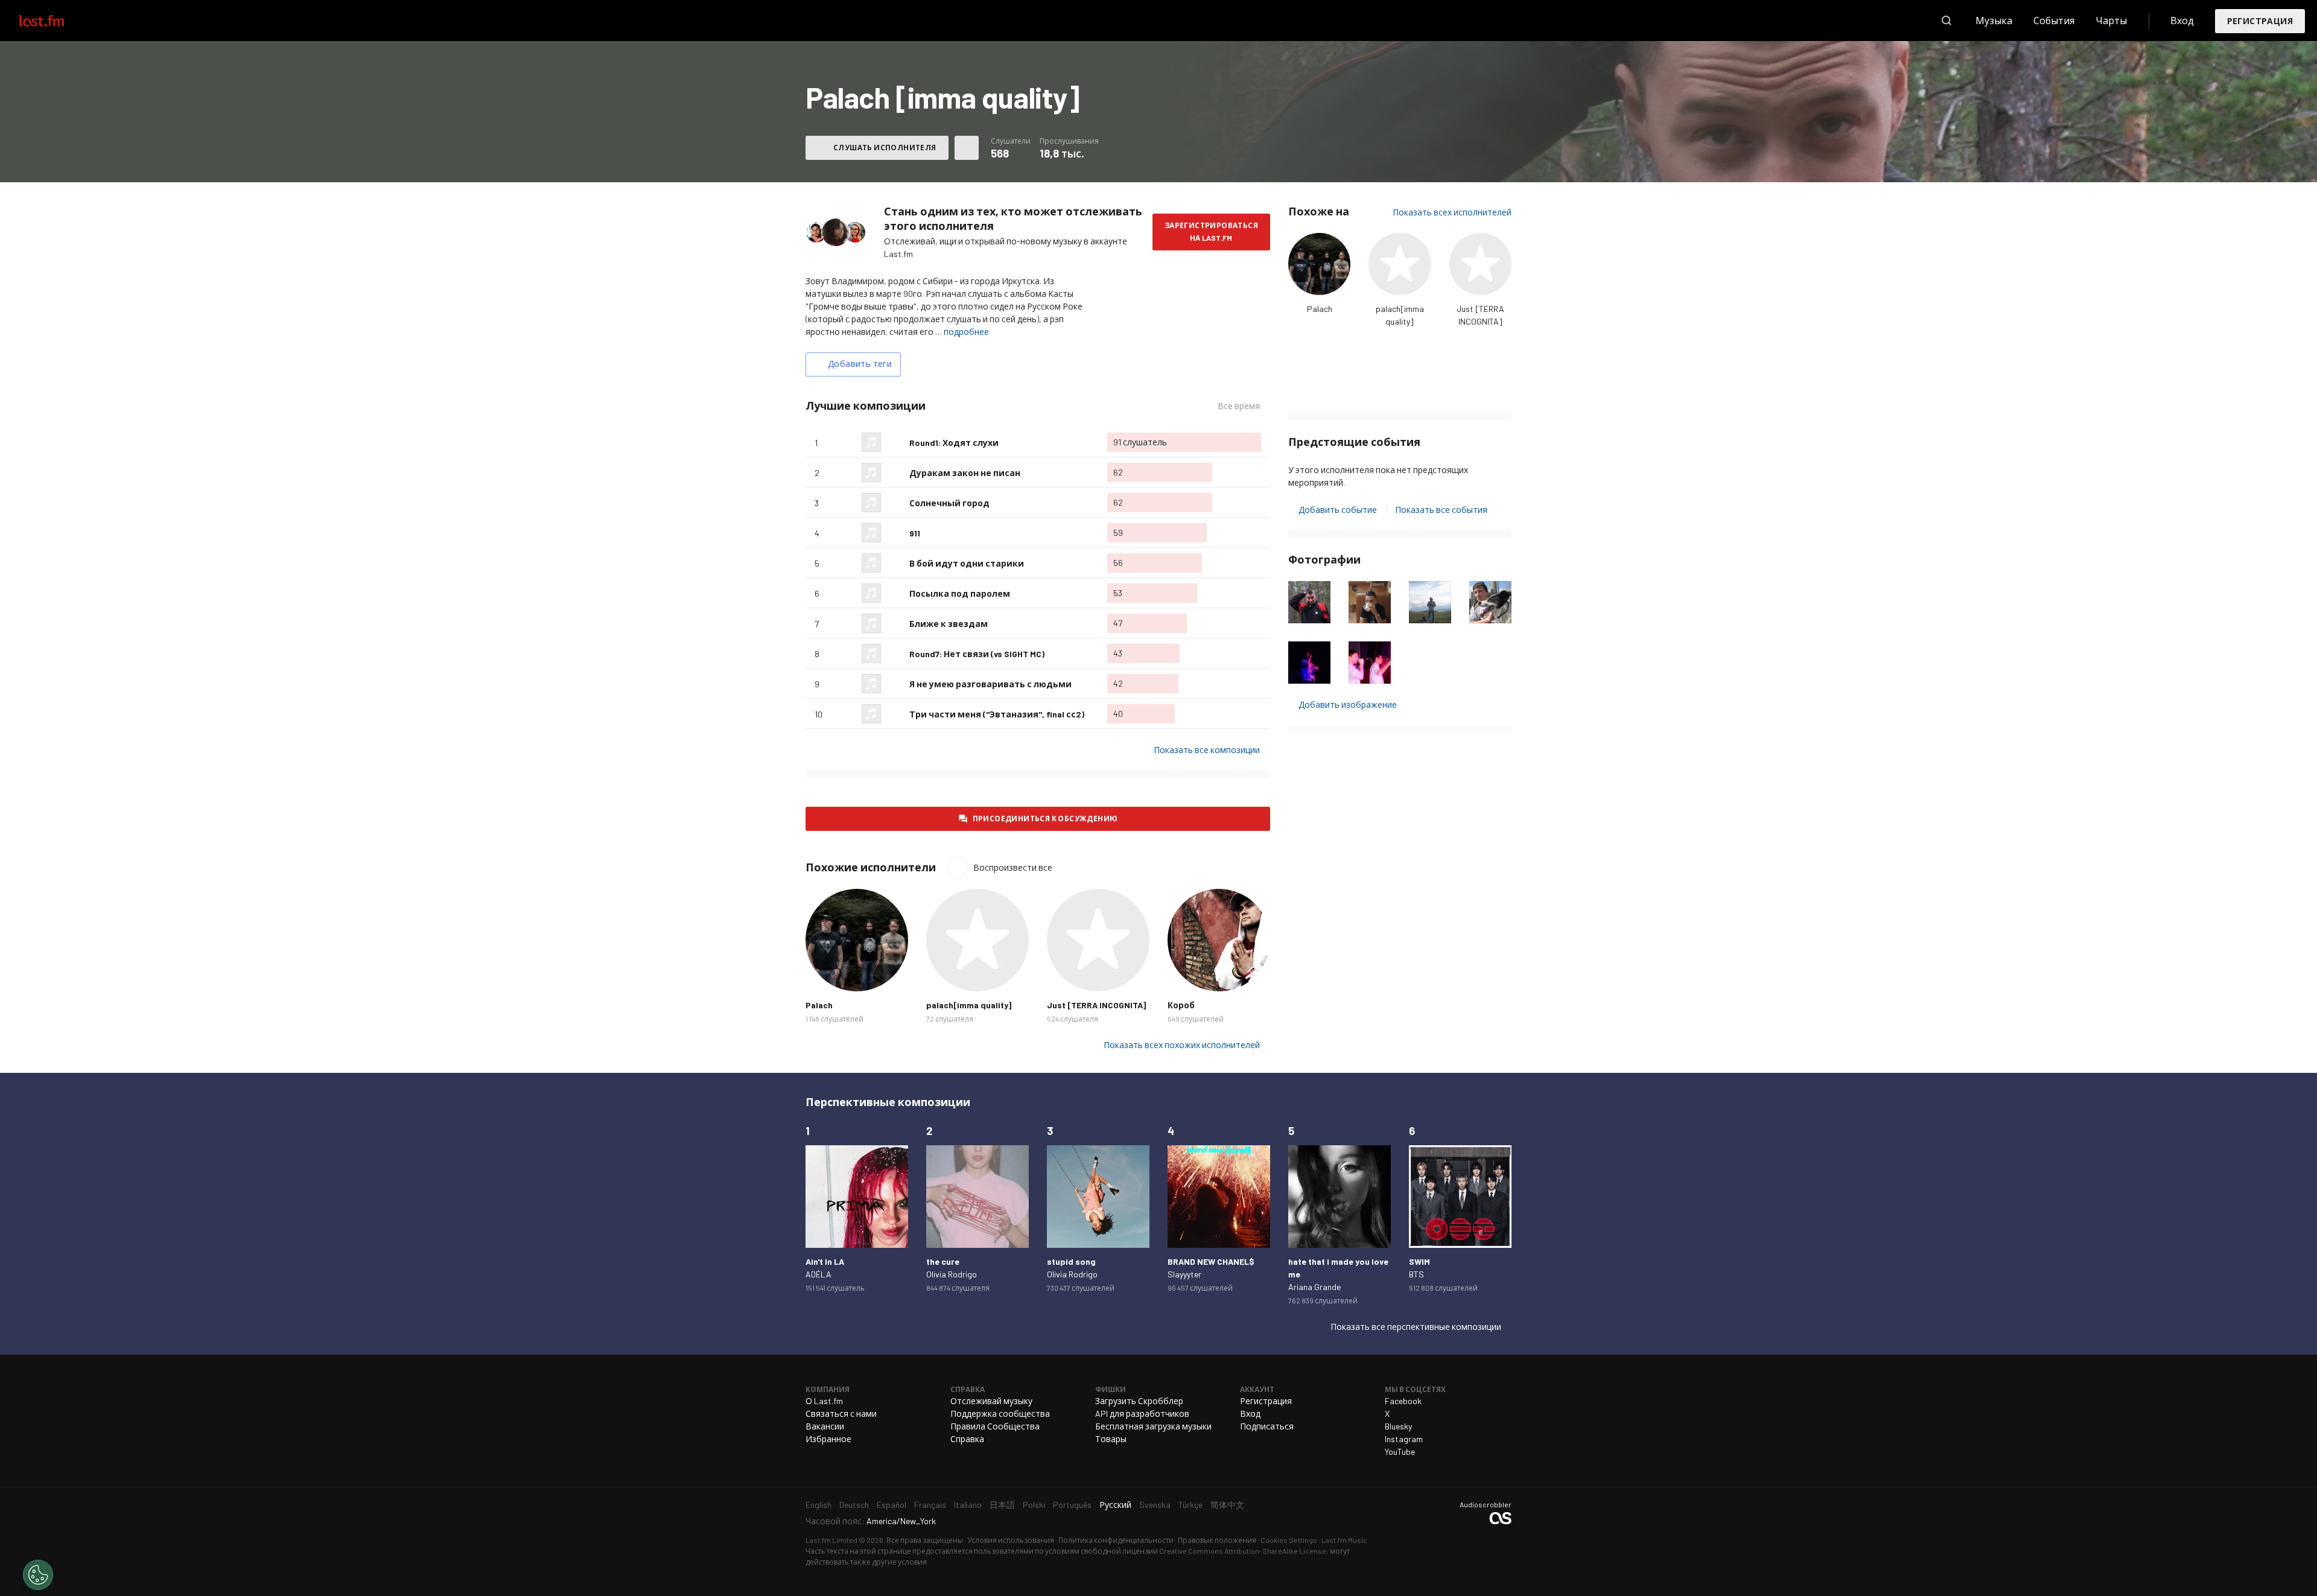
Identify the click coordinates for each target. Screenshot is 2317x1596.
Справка (967, 1439)
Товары (1111, 1439)
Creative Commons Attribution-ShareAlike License (1243, 1551)
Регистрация (2260, 21)
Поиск (1947, 21)
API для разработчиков (1142, 1413)
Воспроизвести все (1013, 867)
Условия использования (1011, 1540)
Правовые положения (1217, 1540)
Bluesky (1398, 1426)
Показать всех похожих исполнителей (1182, 1045)
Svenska (1155, 1505)
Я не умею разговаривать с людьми (990, 684)
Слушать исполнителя (885, 147)
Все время (1243, 406)
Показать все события (1441, 510)
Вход (2182, 20)
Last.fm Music (1344, 1540)
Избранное (828, 1439)
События (2054, 20)
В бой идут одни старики (967, 563)
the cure (943, 1261)
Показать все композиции (1207, 750)
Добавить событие (1338, 510)
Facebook (1403, 1401)
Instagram (1404, 1439)
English (818, 1505)
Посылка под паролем (960, 593)
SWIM (1419, 1261)
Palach (1320, 309)
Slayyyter (1184, 1274)
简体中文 (1227, 1505)
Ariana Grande (1314, 1287)
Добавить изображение (1348, 704)
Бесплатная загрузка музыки (1153, 1426)
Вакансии (825, 1426)
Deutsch (854, 1505)
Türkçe (1190, 1505)
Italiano (968, 1505)
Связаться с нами (841, 1413)
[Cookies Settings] (38, 1575)
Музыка (1994, 20)
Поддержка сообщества (1000, 1413)
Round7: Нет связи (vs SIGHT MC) (977, 654)
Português (1072, 1505)
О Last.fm (824, 1401)
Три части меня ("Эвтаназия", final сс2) (997, 714)
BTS (1416, 1274)
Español (892, 1505)
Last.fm (56, 21)
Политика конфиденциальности (1116, 1540)
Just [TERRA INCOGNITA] (1096, 1005)
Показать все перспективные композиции (1416, 1327)
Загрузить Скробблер (1139, 1401)
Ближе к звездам (949, 624)
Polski (1034, 1505)
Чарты (2111, 20)
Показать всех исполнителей (1452, 212)
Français (930, 1505)
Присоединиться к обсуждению (1045, 818)
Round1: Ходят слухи (954, 443)
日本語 (1002, 1505)
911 (915, 533)
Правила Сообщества (995, 1426)
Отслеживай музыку (991, 1401)
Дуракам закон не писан (965, 473)
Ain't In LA (825, 1261)
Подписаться (1267, 1426)
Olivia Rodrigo (952, 1274)
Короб (1181, 1005)
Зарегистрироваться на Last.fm (1211, 231)
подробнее (966, 332)
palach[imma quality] (969, 1005)
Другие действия (967, 148)
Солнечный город (949, 503)
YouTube (1400, 1451)
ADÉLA (818, 1274)
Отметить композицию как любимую (895, 442)
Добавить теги (860, 364)
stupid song (1071, 1261)
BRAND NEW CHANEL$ (1211, 1261)
